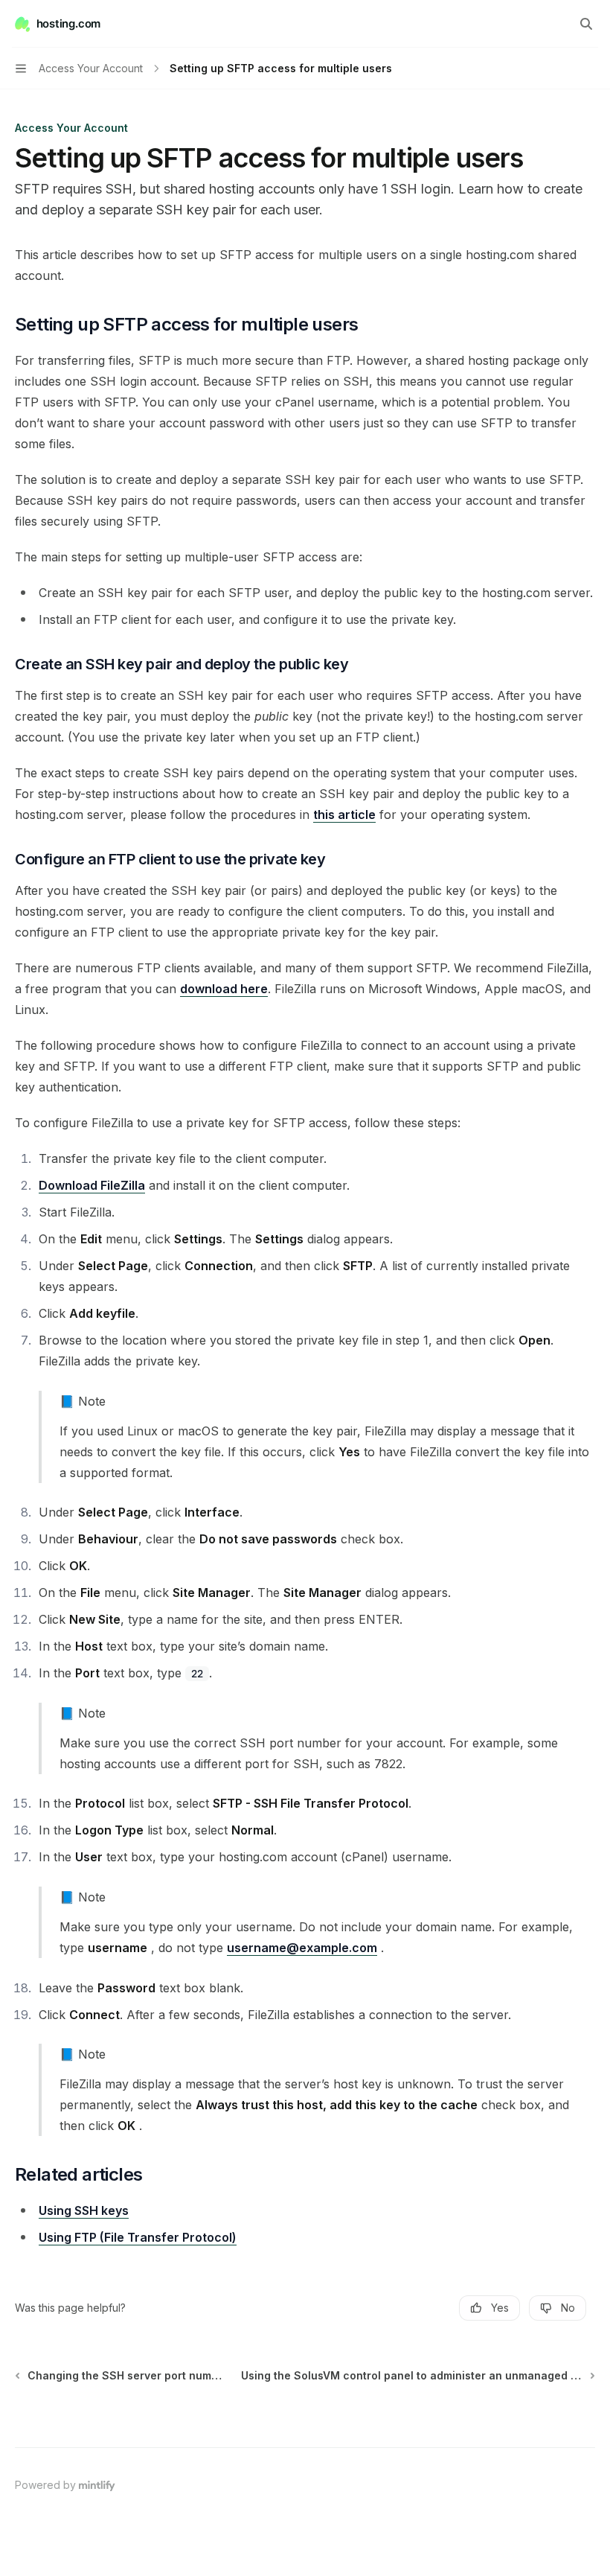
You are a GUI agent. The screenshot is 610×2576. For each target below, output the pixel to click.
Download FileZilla (92, 1185)
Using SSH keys (84, 2210)
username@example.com (302, 1948)
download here (224, 989)
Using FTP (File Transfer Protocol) (138, 2237)
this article (344, 814)
